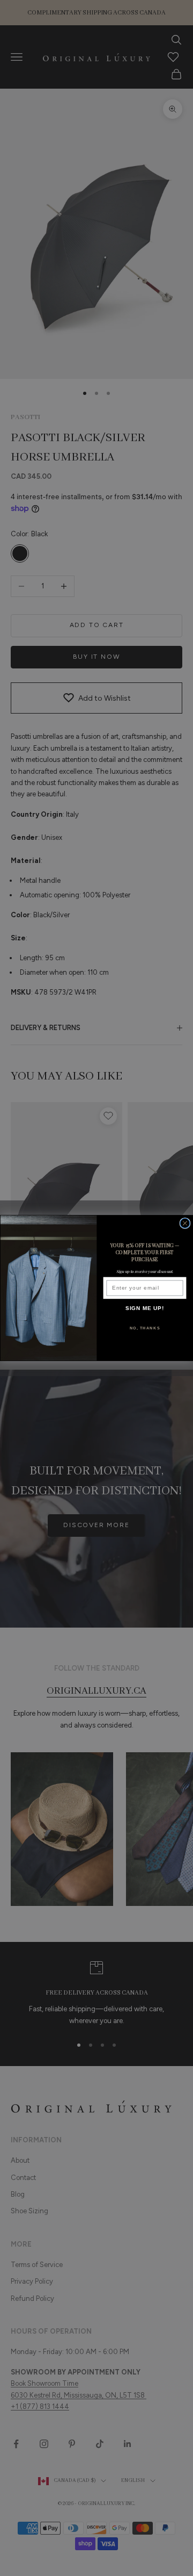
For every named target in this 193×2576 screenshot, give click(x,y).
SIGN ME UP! (145, 1308)
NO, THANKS (145, 1328)
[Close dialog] (185, 1223)
